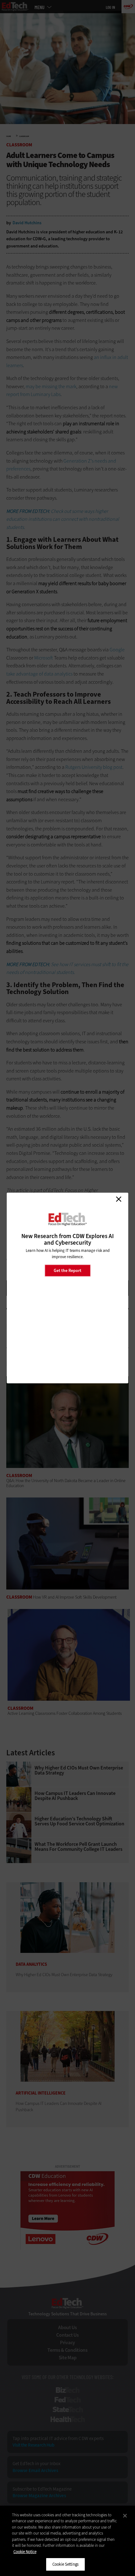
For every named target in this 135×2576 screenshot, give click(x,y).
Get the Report (67, 1270)
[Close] (125, 2516)
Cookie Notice (25, 2552)
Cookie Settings (65, 2564)
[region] (67, 2541)
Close (119, 1199)
